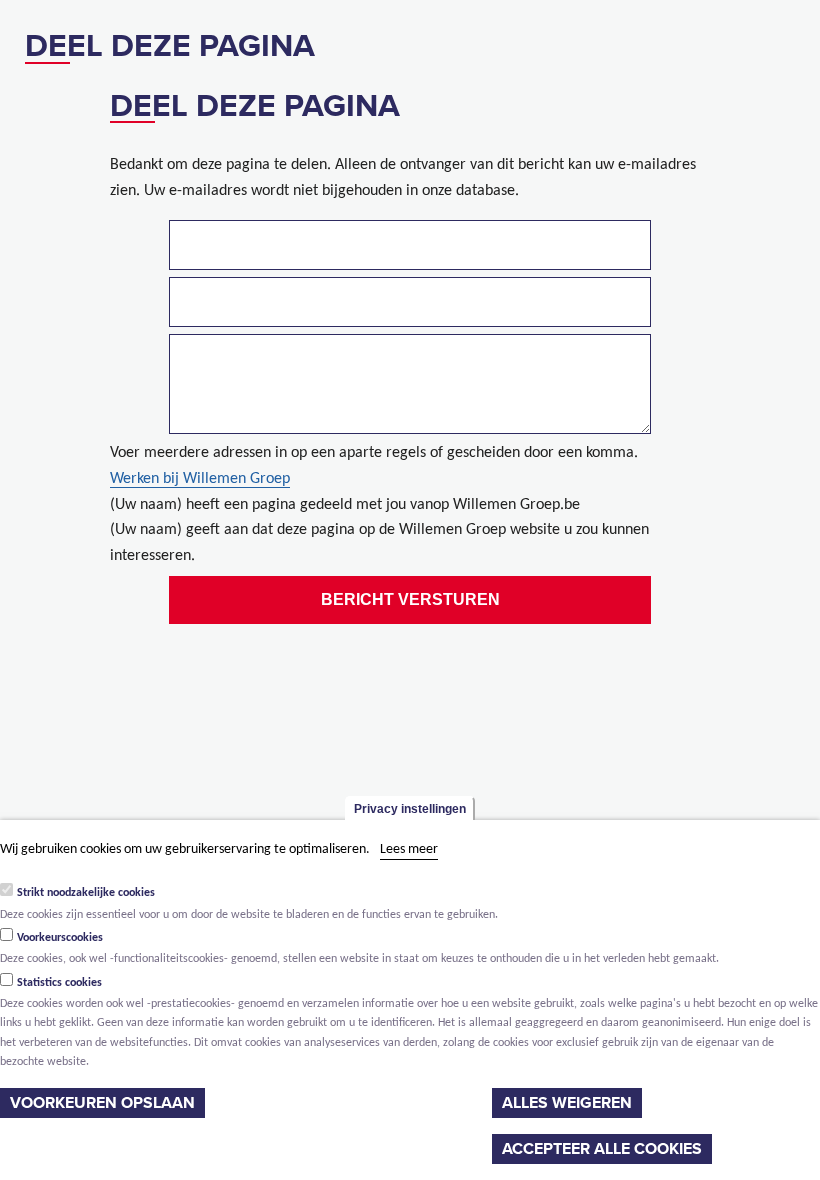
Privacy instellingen (410, 809)
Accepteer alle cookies (602, 1149)
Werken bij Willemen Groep (200, 479)
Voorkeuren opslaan (102, 1103)
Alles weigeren (567, 1103)
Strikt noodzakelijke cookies (86, 893)
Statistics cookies (59, 983)
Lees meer (409, 849)
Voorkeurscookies (60, 938)
